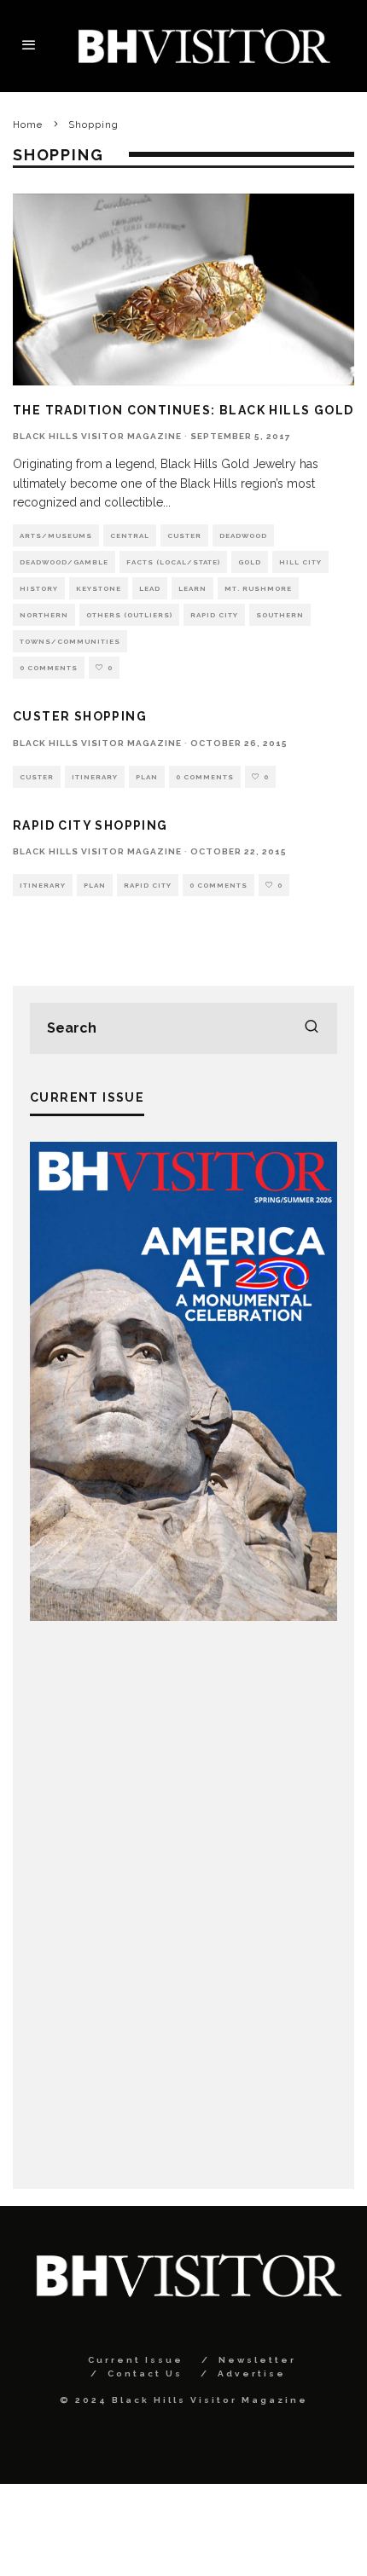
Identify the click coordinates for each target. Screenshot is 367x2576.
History (39, 588)
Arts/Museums (56, 535)
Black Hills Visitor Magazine (97, 436)
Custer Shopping (80, 716)
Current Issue (136, 2360)
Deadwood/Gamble (64, 562)
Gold (250, 562)
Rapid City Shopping (90, 825)
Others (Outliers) (129, 615)
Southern (280, 615)
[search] (312, 1028)
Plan (147, 777)
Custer (184, 535)
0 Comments (49, 668)
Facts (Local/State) (173, 562)
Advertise (252, 2373)
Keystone (99, 588)
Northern (44, 615)
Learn (192, 588)
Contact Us (145, 2373)
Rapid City (214, 615)
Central (130, 535)
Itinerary (95, 777)
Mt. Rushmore (258, 588)
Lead (150, 588)
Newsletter (257, 2360)
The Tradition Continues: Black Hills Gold (183, 410)
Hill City (300, 562)
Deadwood (243, 535)
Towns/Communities (70, 641)
